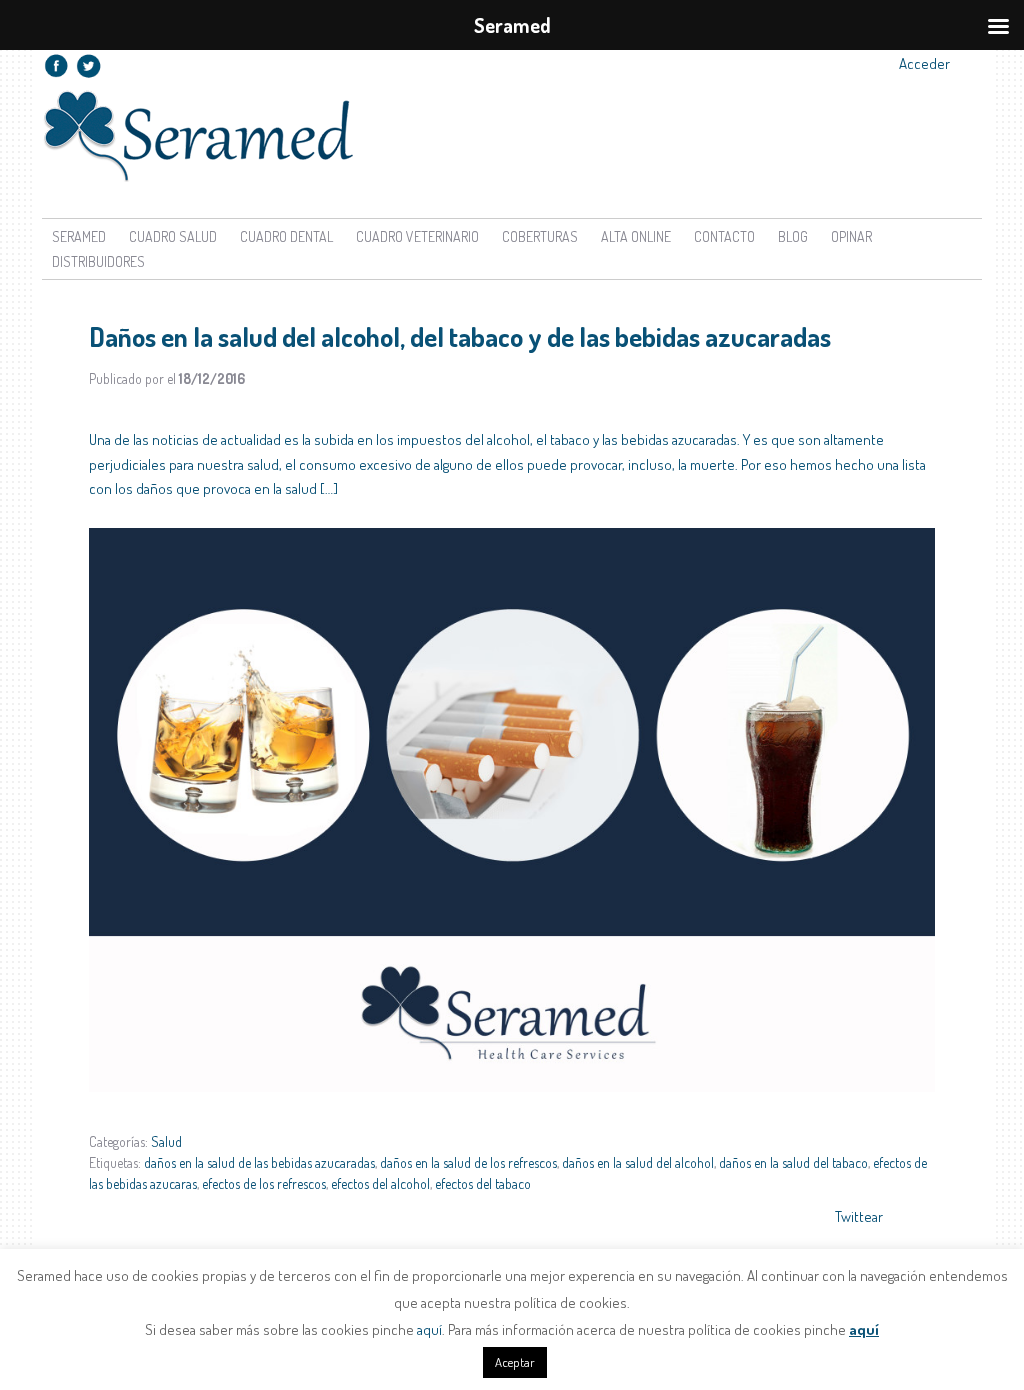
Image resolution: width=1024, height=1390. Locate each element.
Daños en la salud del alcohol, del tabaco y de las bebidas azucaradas (460, 336)
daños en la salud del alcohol (638, 1162)
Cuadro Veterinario (417, 236)
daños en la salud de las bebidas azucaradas (259, 1162)
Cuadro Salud (173, 236)
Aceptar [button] (515, 1362)
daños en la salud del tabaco (793, 1162)
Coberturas (540, 236)
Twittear (859, 1216)
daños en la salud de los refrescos (468, 1162)
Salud (166, 1141)
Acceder (924, 63)
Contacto (724, 236)
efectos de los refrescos (264, 1183)
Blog (793, 236)
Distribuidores (98, 261)
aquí (429, 1329)
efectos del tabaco (483, 1183)
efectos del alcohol (380, 1183)
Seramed (79, 236)
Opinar (851, 236)
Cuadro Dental (286, 236)
